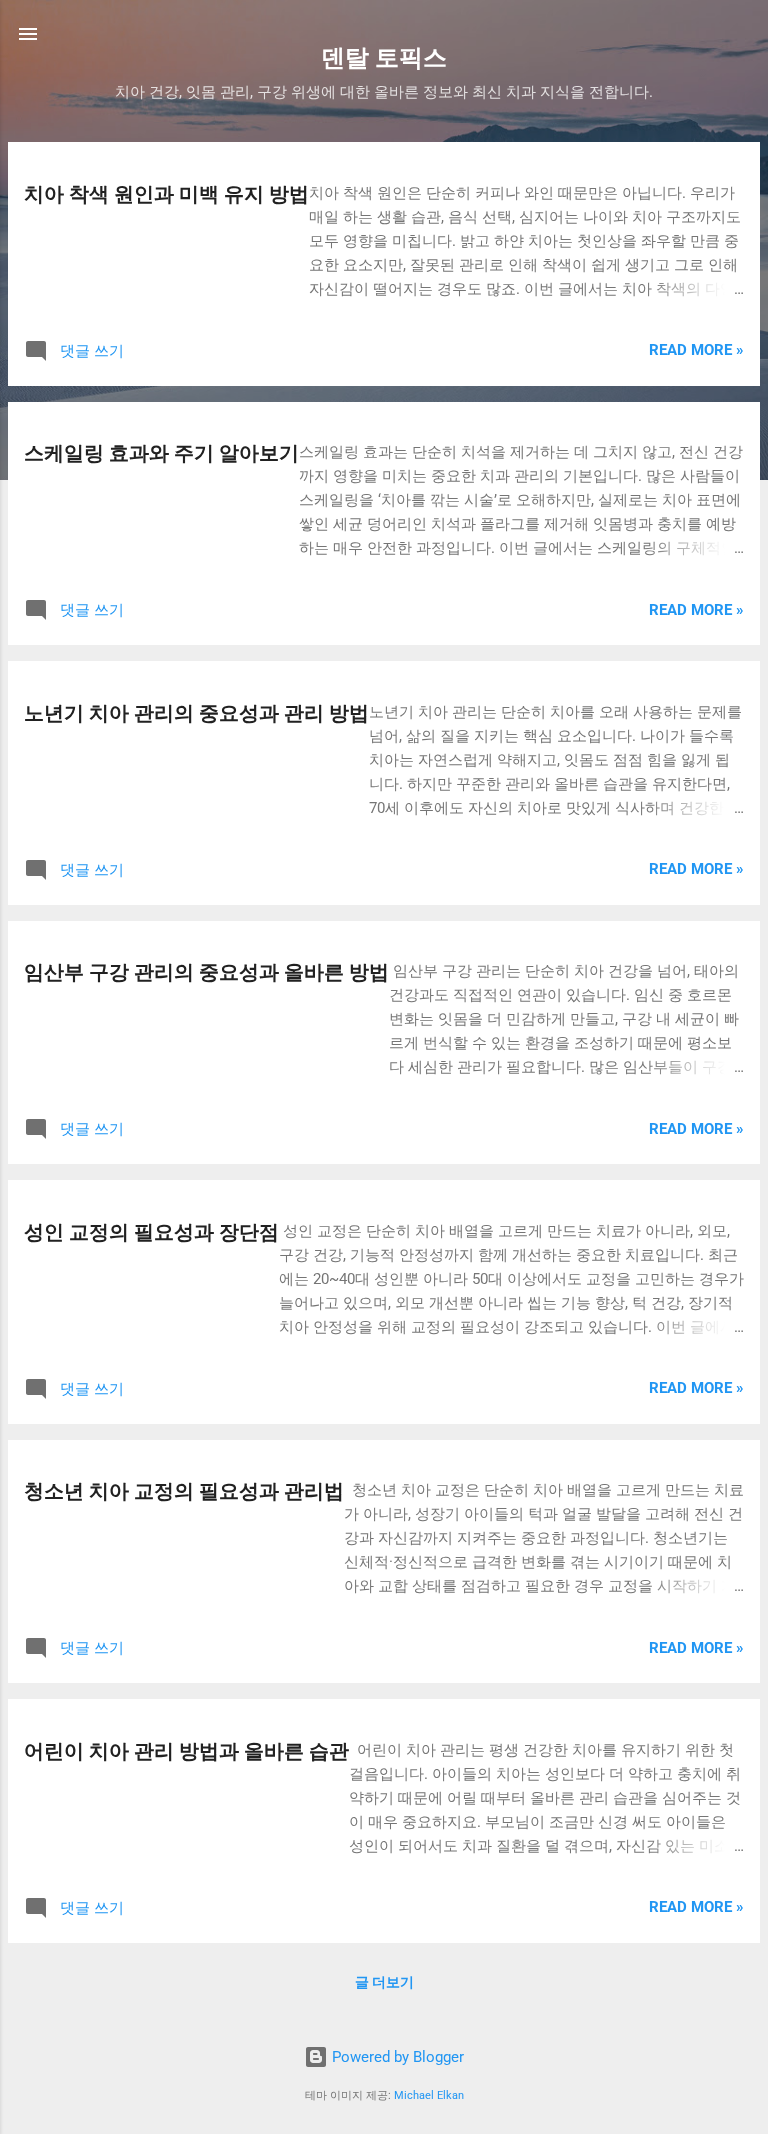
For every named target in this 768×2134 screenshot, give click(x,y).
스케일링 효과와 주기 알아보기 (161, 453)
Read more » (696, 350)
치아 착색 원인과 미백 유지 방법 (166, 194)
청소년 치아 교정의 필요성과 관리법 (184, 1491)
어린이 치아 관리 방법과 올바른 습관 (186, 1751)
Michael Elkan (429, 2095)
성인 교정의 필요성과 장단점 (151, 1232)
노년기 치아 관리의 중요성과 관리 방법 (196, 713)
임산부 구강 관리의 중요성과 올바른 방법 (206, 972)
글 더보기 (384, 1982)
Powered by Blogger (396, 2057)
